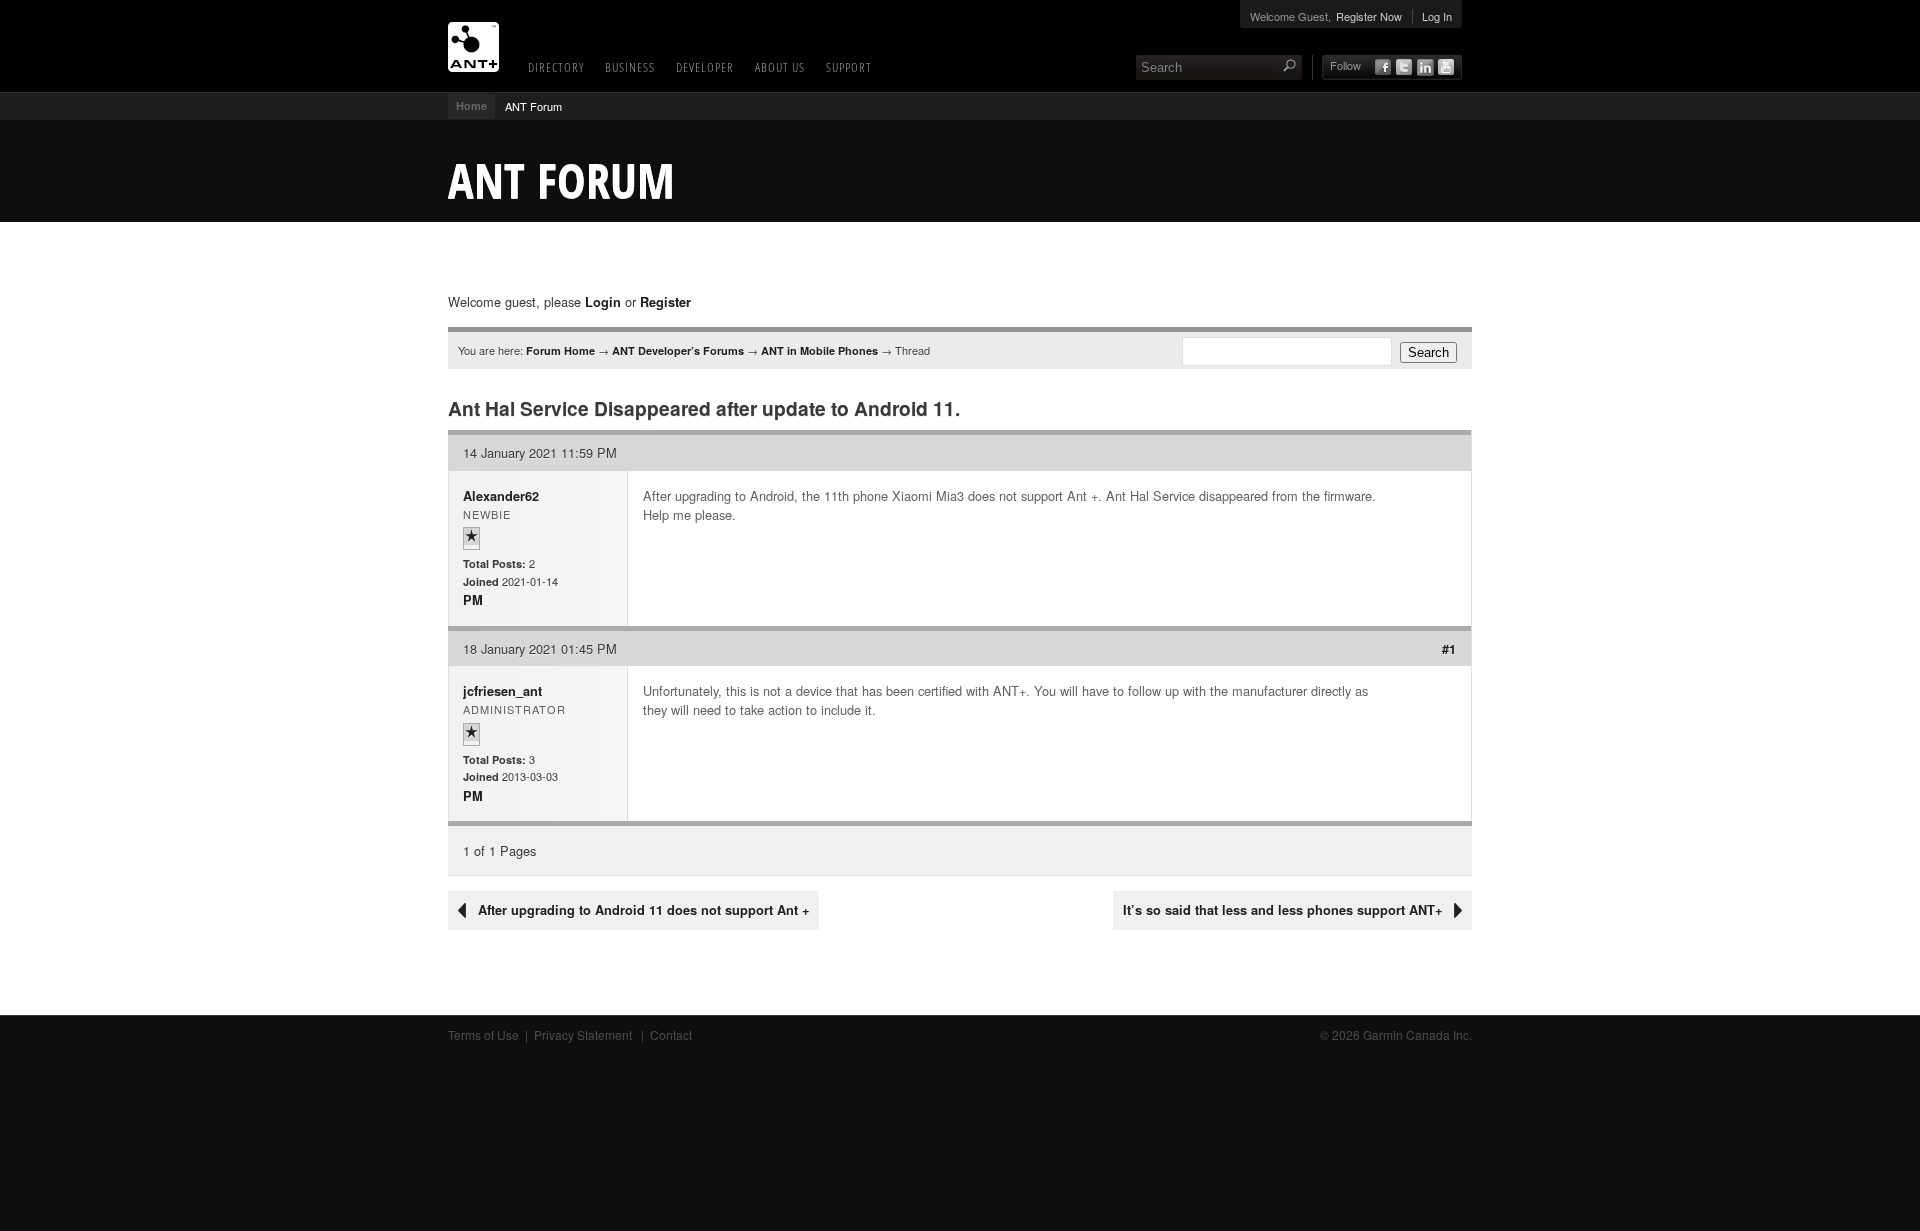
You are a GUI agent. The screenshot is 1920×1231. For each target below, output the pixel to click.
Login (603, 302)
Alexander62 (501, 496)
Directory (556, 67)
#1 (1449, 649)
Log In (1437, 16)
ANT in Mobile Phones (819, 350)
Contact (671, 1034)
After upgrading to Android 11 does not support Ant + (643, 910)
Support (849, 67)
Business (630, 67)
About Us (780, 67)
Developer (705, 67)
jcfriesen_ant (502, 691)
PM (473, 600)
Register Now (1369, 16)
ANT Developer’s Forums (678, 350)
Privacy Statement (584, 1034)
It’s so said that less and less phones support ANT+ (1282, 910)
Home (471, 105)
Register (665, 302)
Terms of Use (483, 1034)
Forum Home (560, 350)
